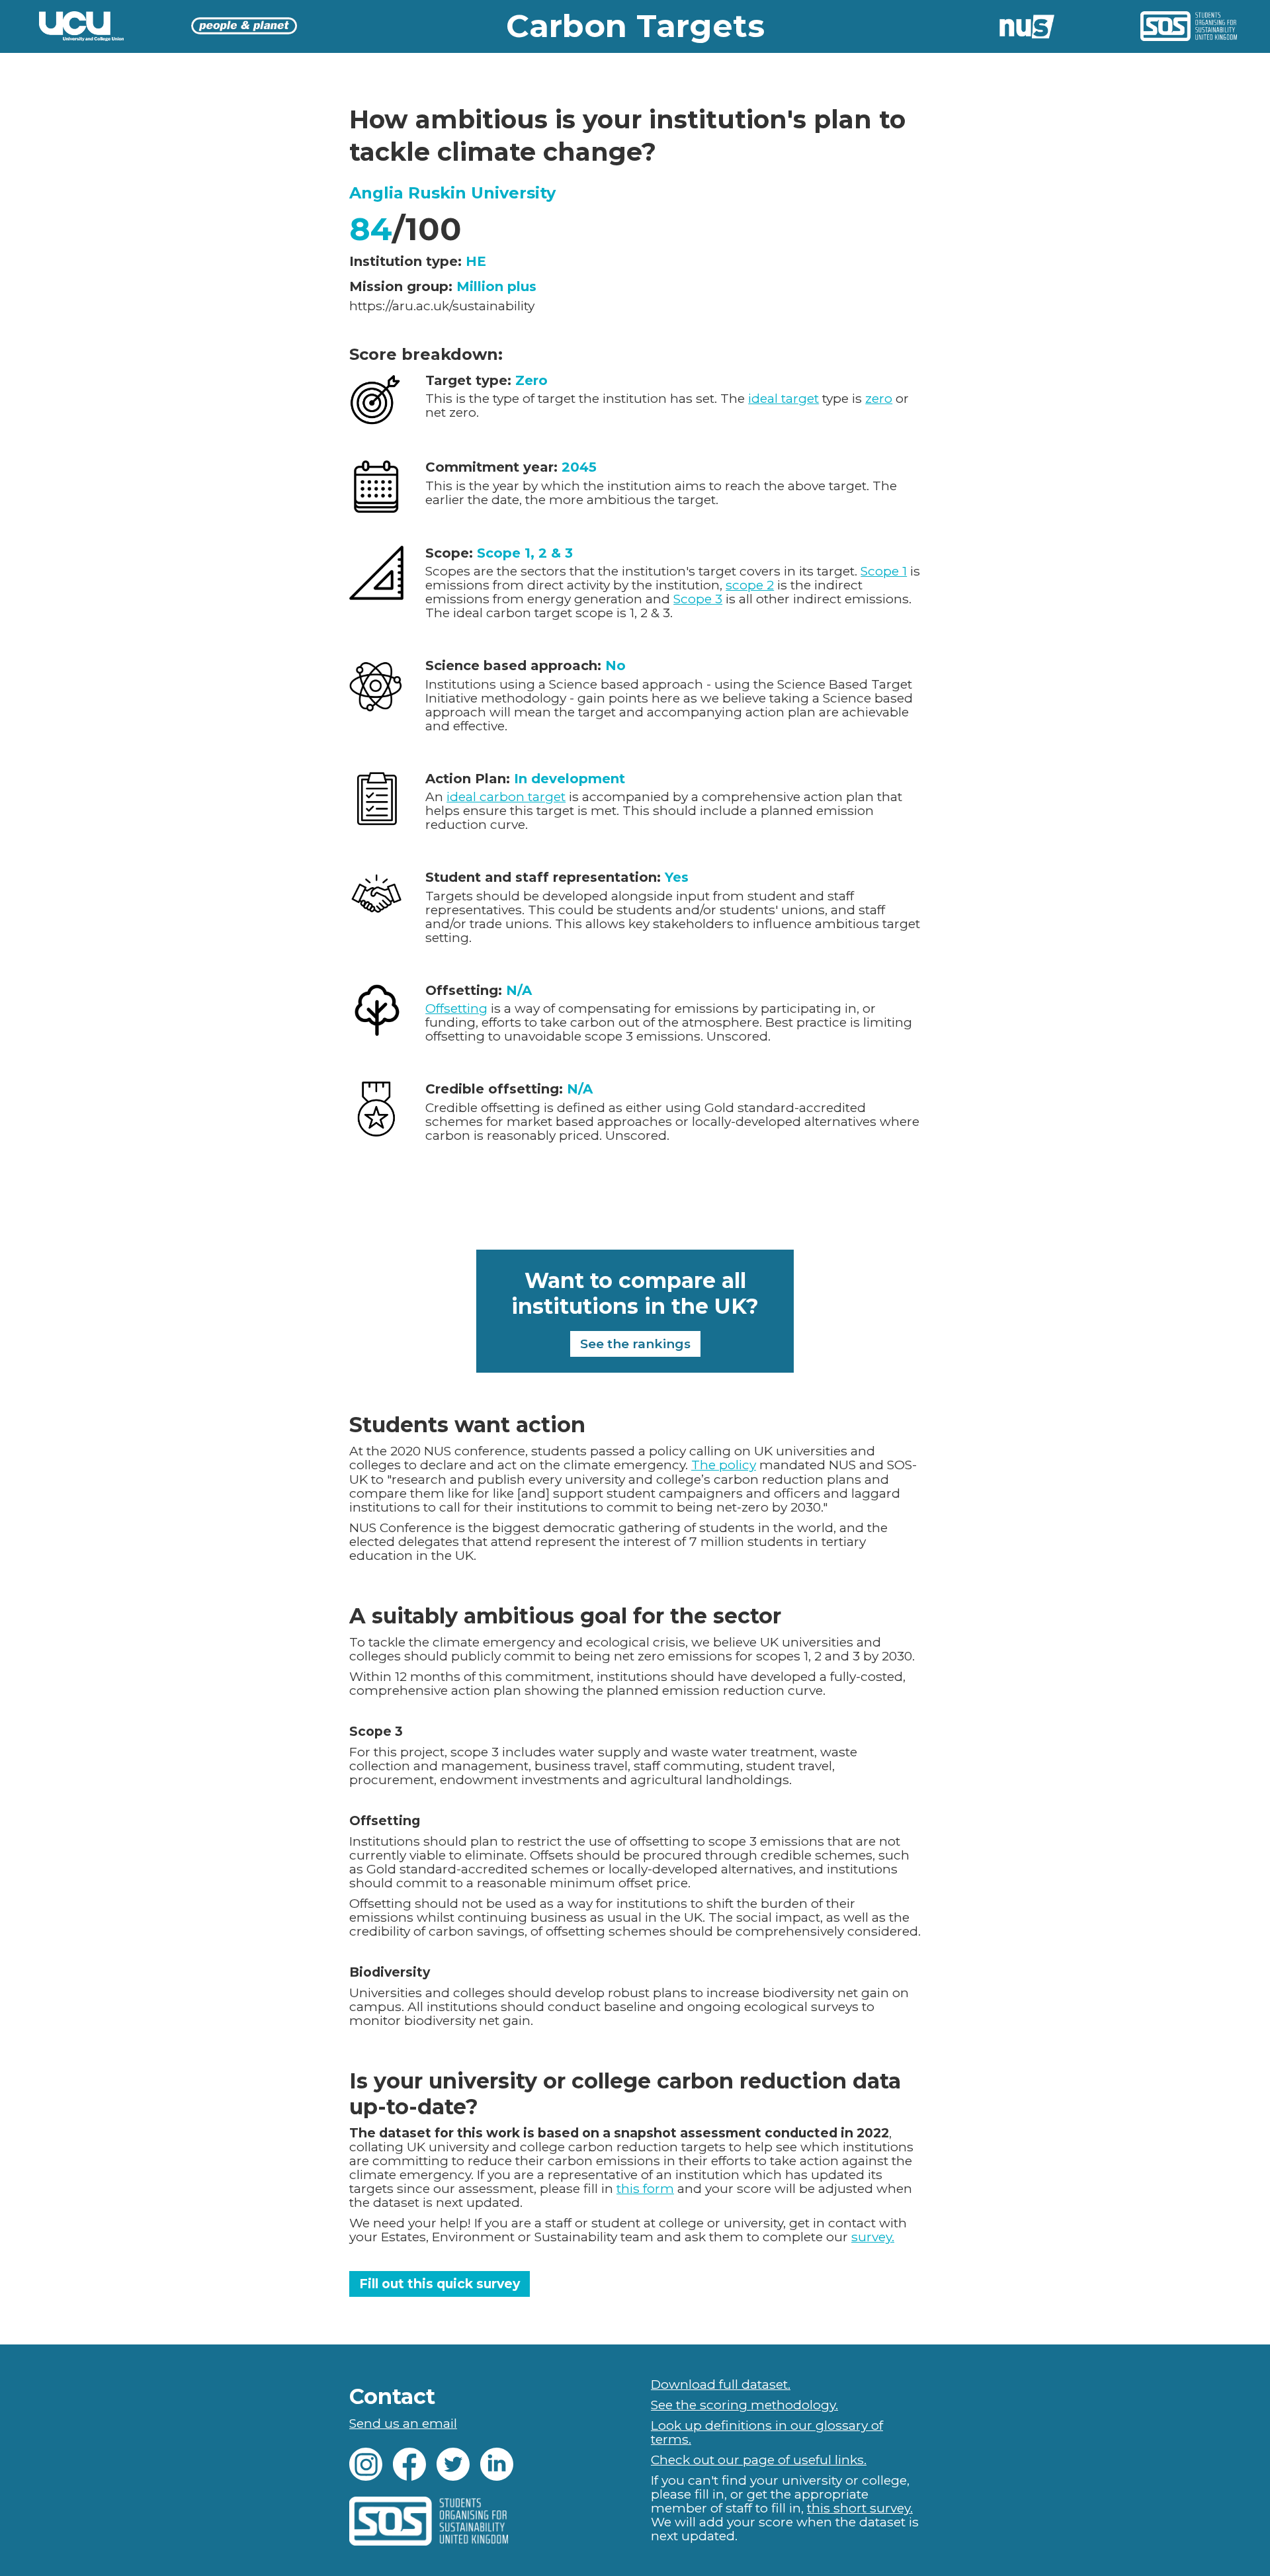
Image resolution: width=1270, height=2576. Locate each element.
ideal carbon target (506, 797)
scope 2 (750, 585)
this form (645, 2189)
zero (879, 399)
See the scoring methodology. (744, 2405)
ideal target (783, 399)
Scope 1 (884, 571)
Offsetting (456, 1009)
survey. (873, 2237)
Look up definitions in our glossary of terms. (767, 2432)
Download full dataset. (721, 2384)
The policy (724, 1465)
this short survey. (860, 2508)
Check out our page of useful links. (759, 2460)
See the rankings (635, 1344)
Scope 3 (698, 599)
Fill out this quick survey (440, 2284)
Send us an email (403, 2424)
